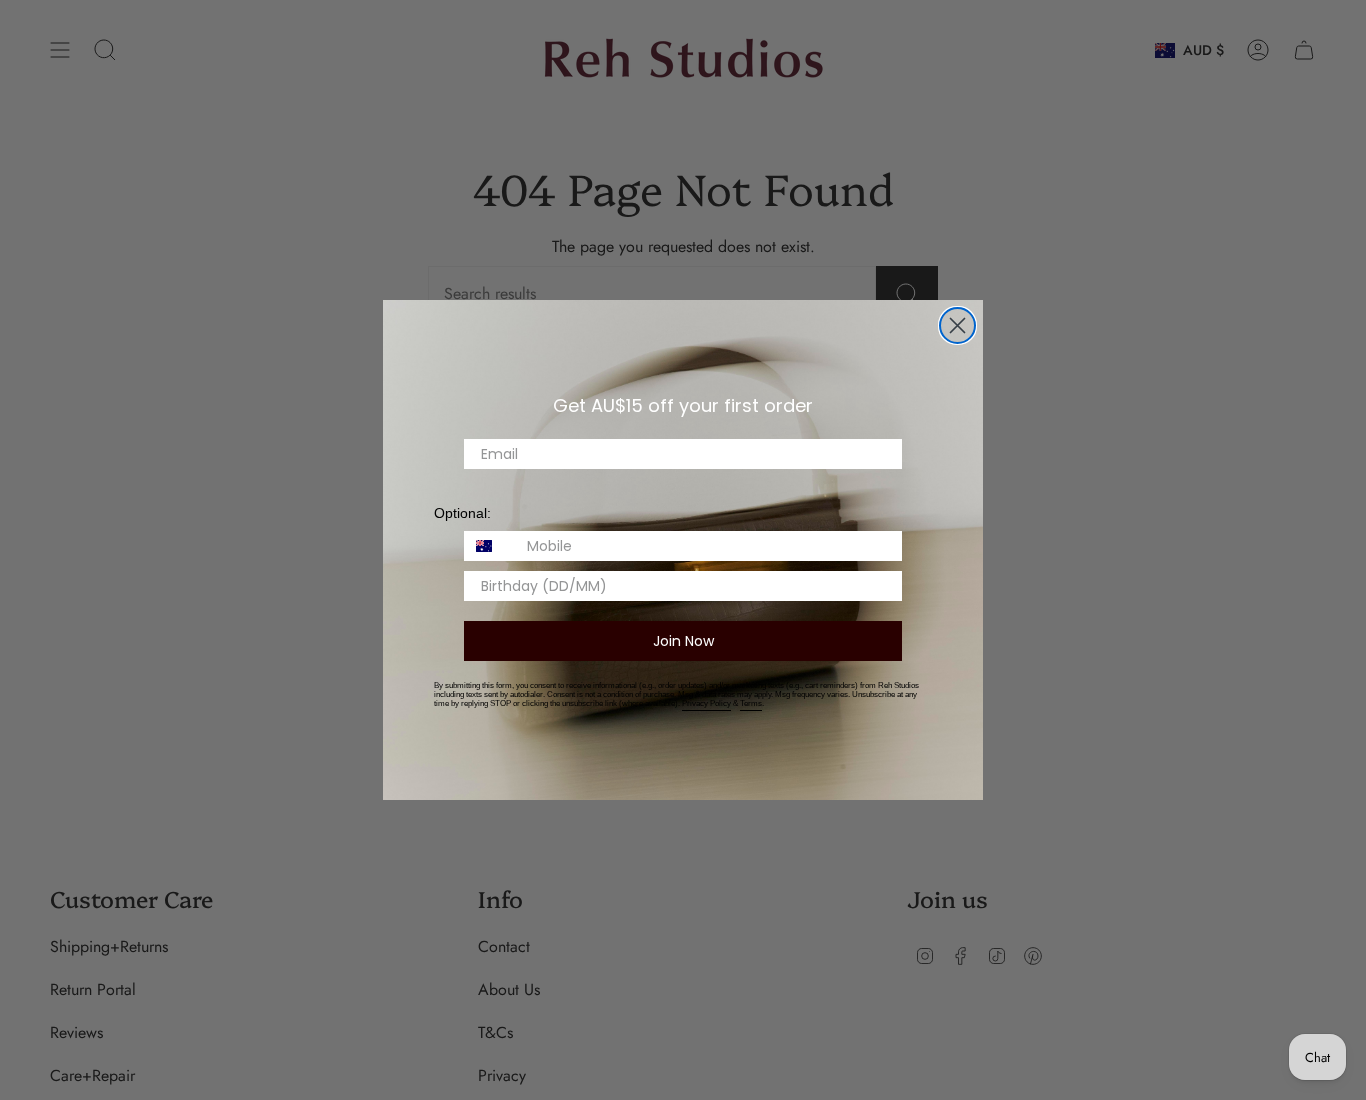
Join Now (683, 641)
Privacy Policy (706, 703)
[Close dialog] (957, 325)
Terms (751, 703)
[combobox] (491, 546)
